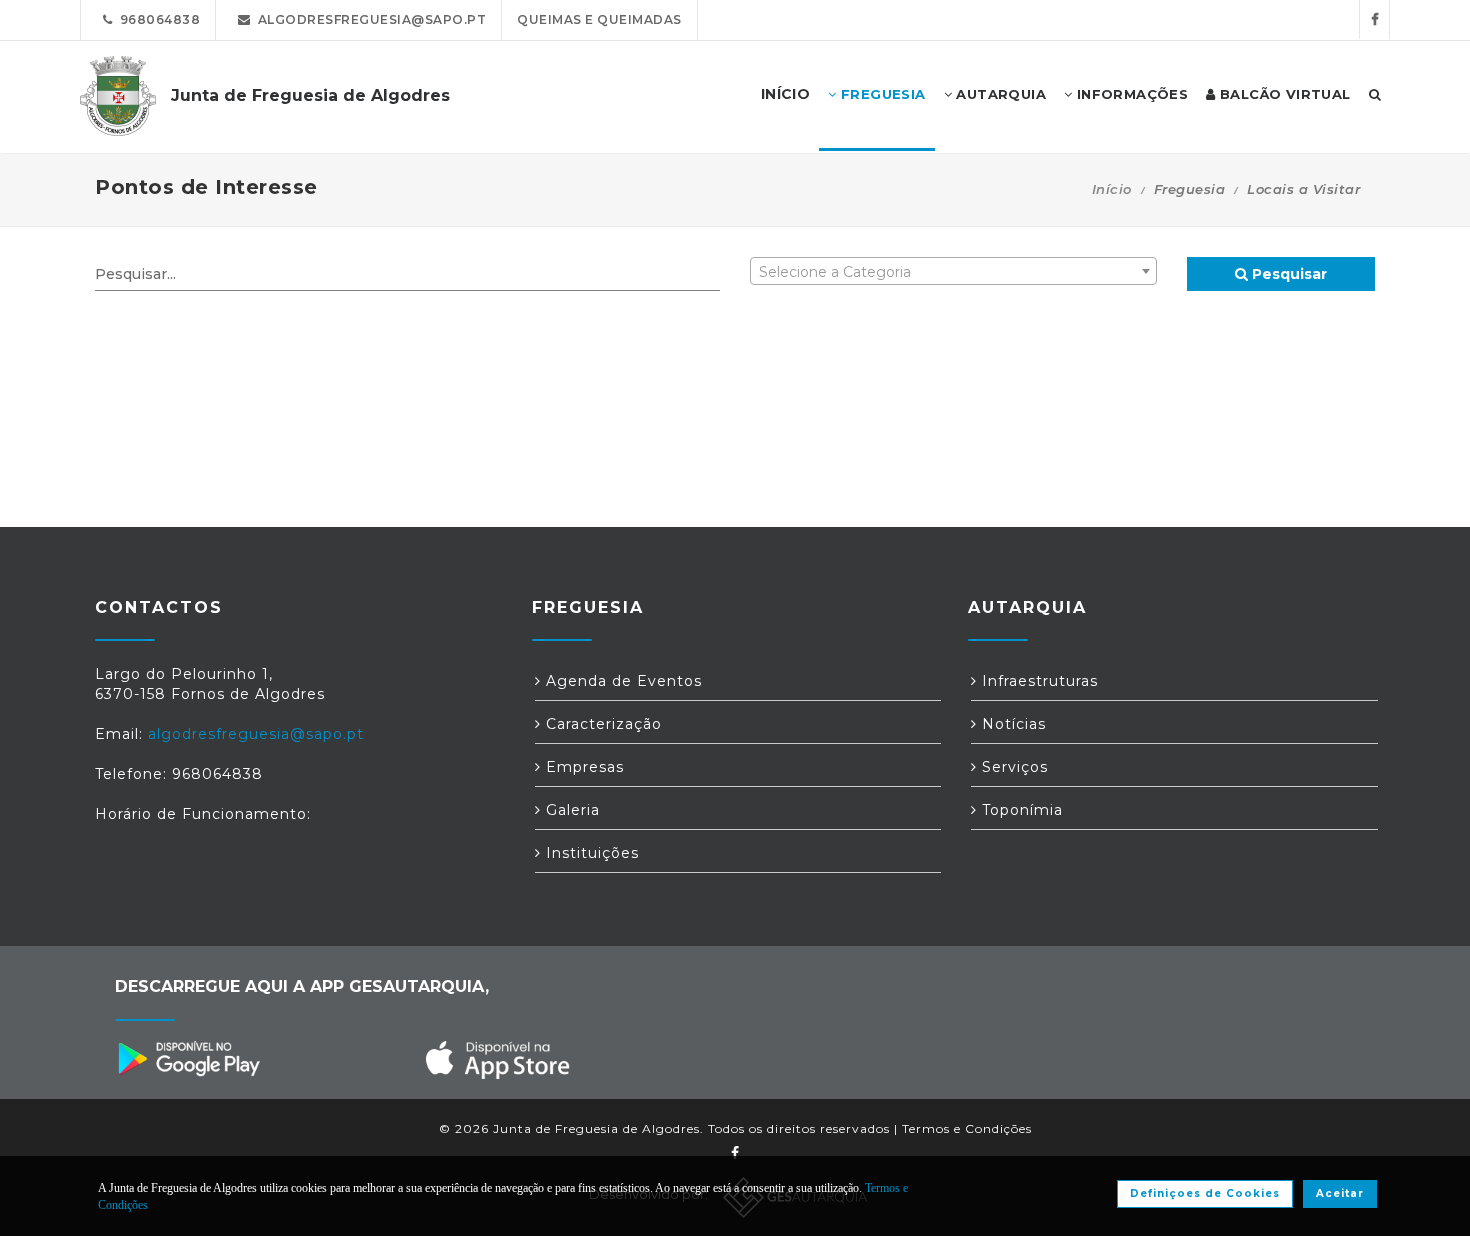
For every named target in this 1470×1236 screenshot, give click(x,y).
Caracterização (601, 724)
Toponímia (1020, 810)
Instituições (590, 853)
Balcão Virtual (1283, 94)
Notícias (1011, 724)
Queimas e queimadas (599, 19)
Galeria (570, 810)
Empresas (582, 767)
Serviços (1012, 767)
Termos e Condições (967, 1128)
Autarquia (999, 94)
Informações (1130, 94)
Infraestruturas (1037, 681)
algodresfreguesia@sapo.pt (369, 19)
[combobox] (953, 271)
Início (1112, 189)
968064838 (157, 19)
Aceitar (1340, 1193)
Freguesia (881, 94)
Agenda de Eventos (621, 681)
